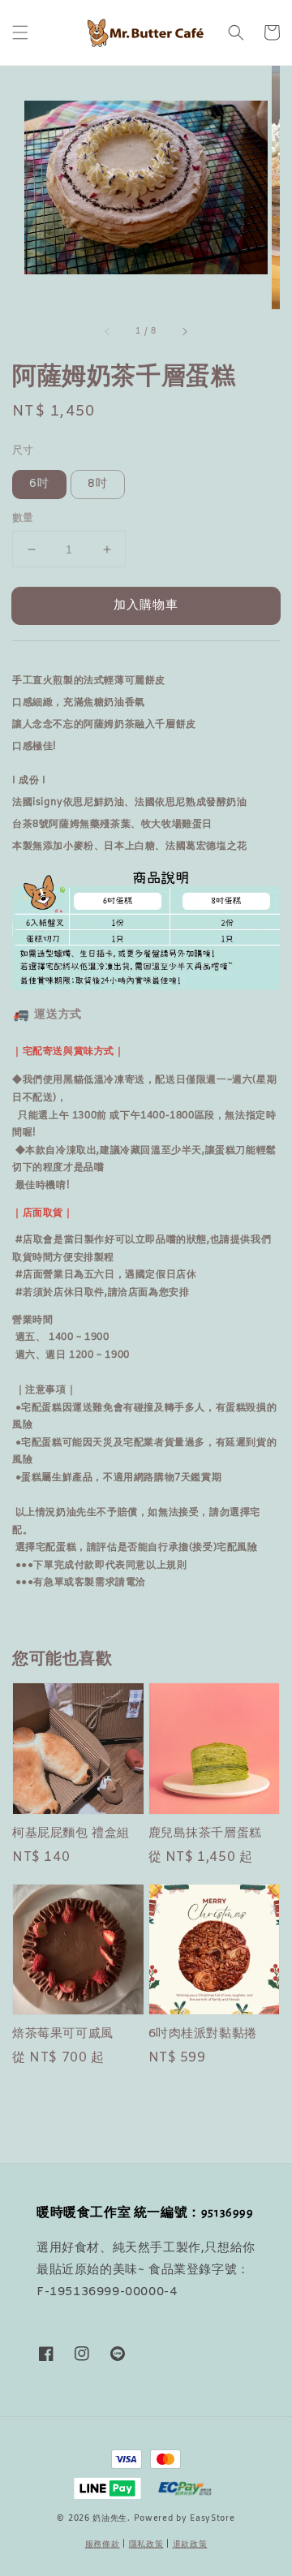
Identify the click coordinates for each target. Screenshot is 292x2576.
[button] (20, 32)
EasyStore (212, 2519)
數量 (23, 518)
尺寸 (23, 451)
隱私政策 (146, 2545)
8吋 (98, 484)
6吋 (39, 484)
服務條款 (103, 2545)
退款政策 (190, 2545)
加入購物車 (146, 605)
